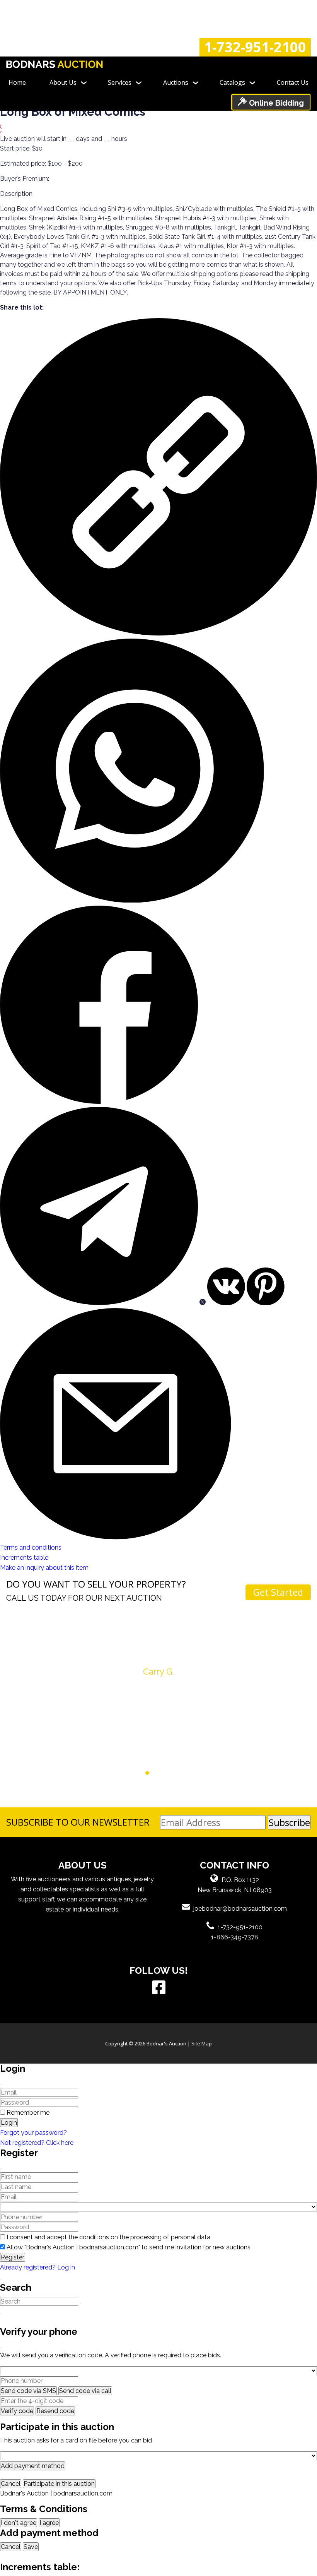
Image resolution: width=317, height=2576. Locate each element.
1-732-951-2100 (255, 47)
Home (17, 82)
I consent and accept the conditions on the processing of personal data (108, 2237)
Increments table (24, 1558)
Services (120, 82)
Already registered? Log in (37, 2267)
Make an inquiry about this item (44, 1568)
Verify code (17, 2411)
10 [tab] (192, 1773)
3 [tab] (140, 1773)
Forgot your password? (33, 2133)
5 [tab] (155, 1773)
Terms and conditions (31, 1547)
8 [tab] (177, 1773)
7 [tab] (170, 1773)
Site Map (202, 2043)
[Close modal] (1, 2084)
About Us (63, 82)
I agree (49, 2523)
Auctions (176, 82)
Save (31, 2547)
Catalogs (232, 82)
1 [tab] (125, 1773)
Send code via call (85, 2391)
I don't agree (19, 2523)
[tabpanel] (158, 1659)
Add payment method (33, 2466)
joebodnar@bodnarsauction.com (240, 1909)
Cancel (11, 2484)
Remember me (28, 2113)
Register (13, 2257)
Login (9, 2123)
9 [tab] (184, 1773)
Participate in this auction (59, 2484)
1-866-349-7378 (235, 1937)
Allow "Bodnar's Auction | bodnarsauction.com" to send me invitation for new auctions (129, 2247)
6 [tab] (162, 1773)
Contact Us (293, 82)
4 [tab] (147, 1773)
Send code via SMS (28, 2391)
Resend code (55, 2411)
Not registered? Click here (37, 2143)
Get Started (278, 1592)
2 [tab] (133, 1773)
